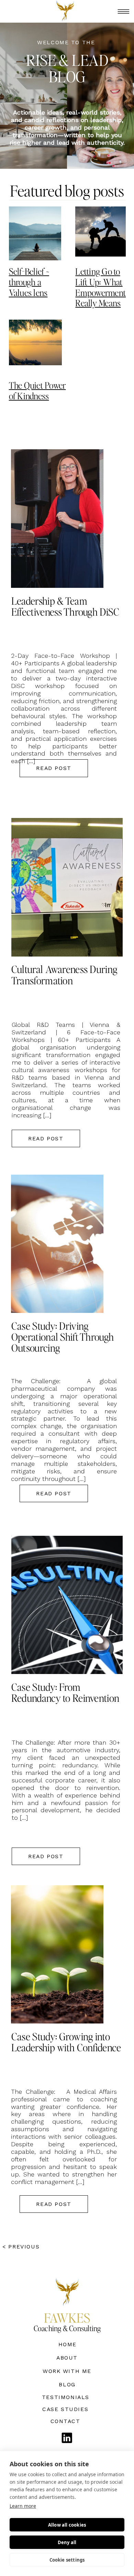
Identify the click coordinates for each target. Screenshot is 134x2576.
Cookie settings (67, 2560)
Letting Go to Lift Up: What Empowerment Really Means (100, 287)
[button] (124, 11)
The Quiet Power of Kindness (37, 390)
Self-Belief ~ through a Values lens (29, 282)
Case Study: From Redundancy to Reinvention (65, 1692)
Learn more (23, 2506)
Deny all (67, 2542)
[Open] (67, 2438)
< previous (22, 2247)
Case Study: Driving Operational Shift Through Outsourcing (63, 1337)
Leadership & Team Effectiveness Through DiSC (65, 606)
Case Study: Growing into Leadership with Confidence (66, 2042)
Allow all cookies (67, 2525)
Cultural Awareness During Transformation (64, 975)
